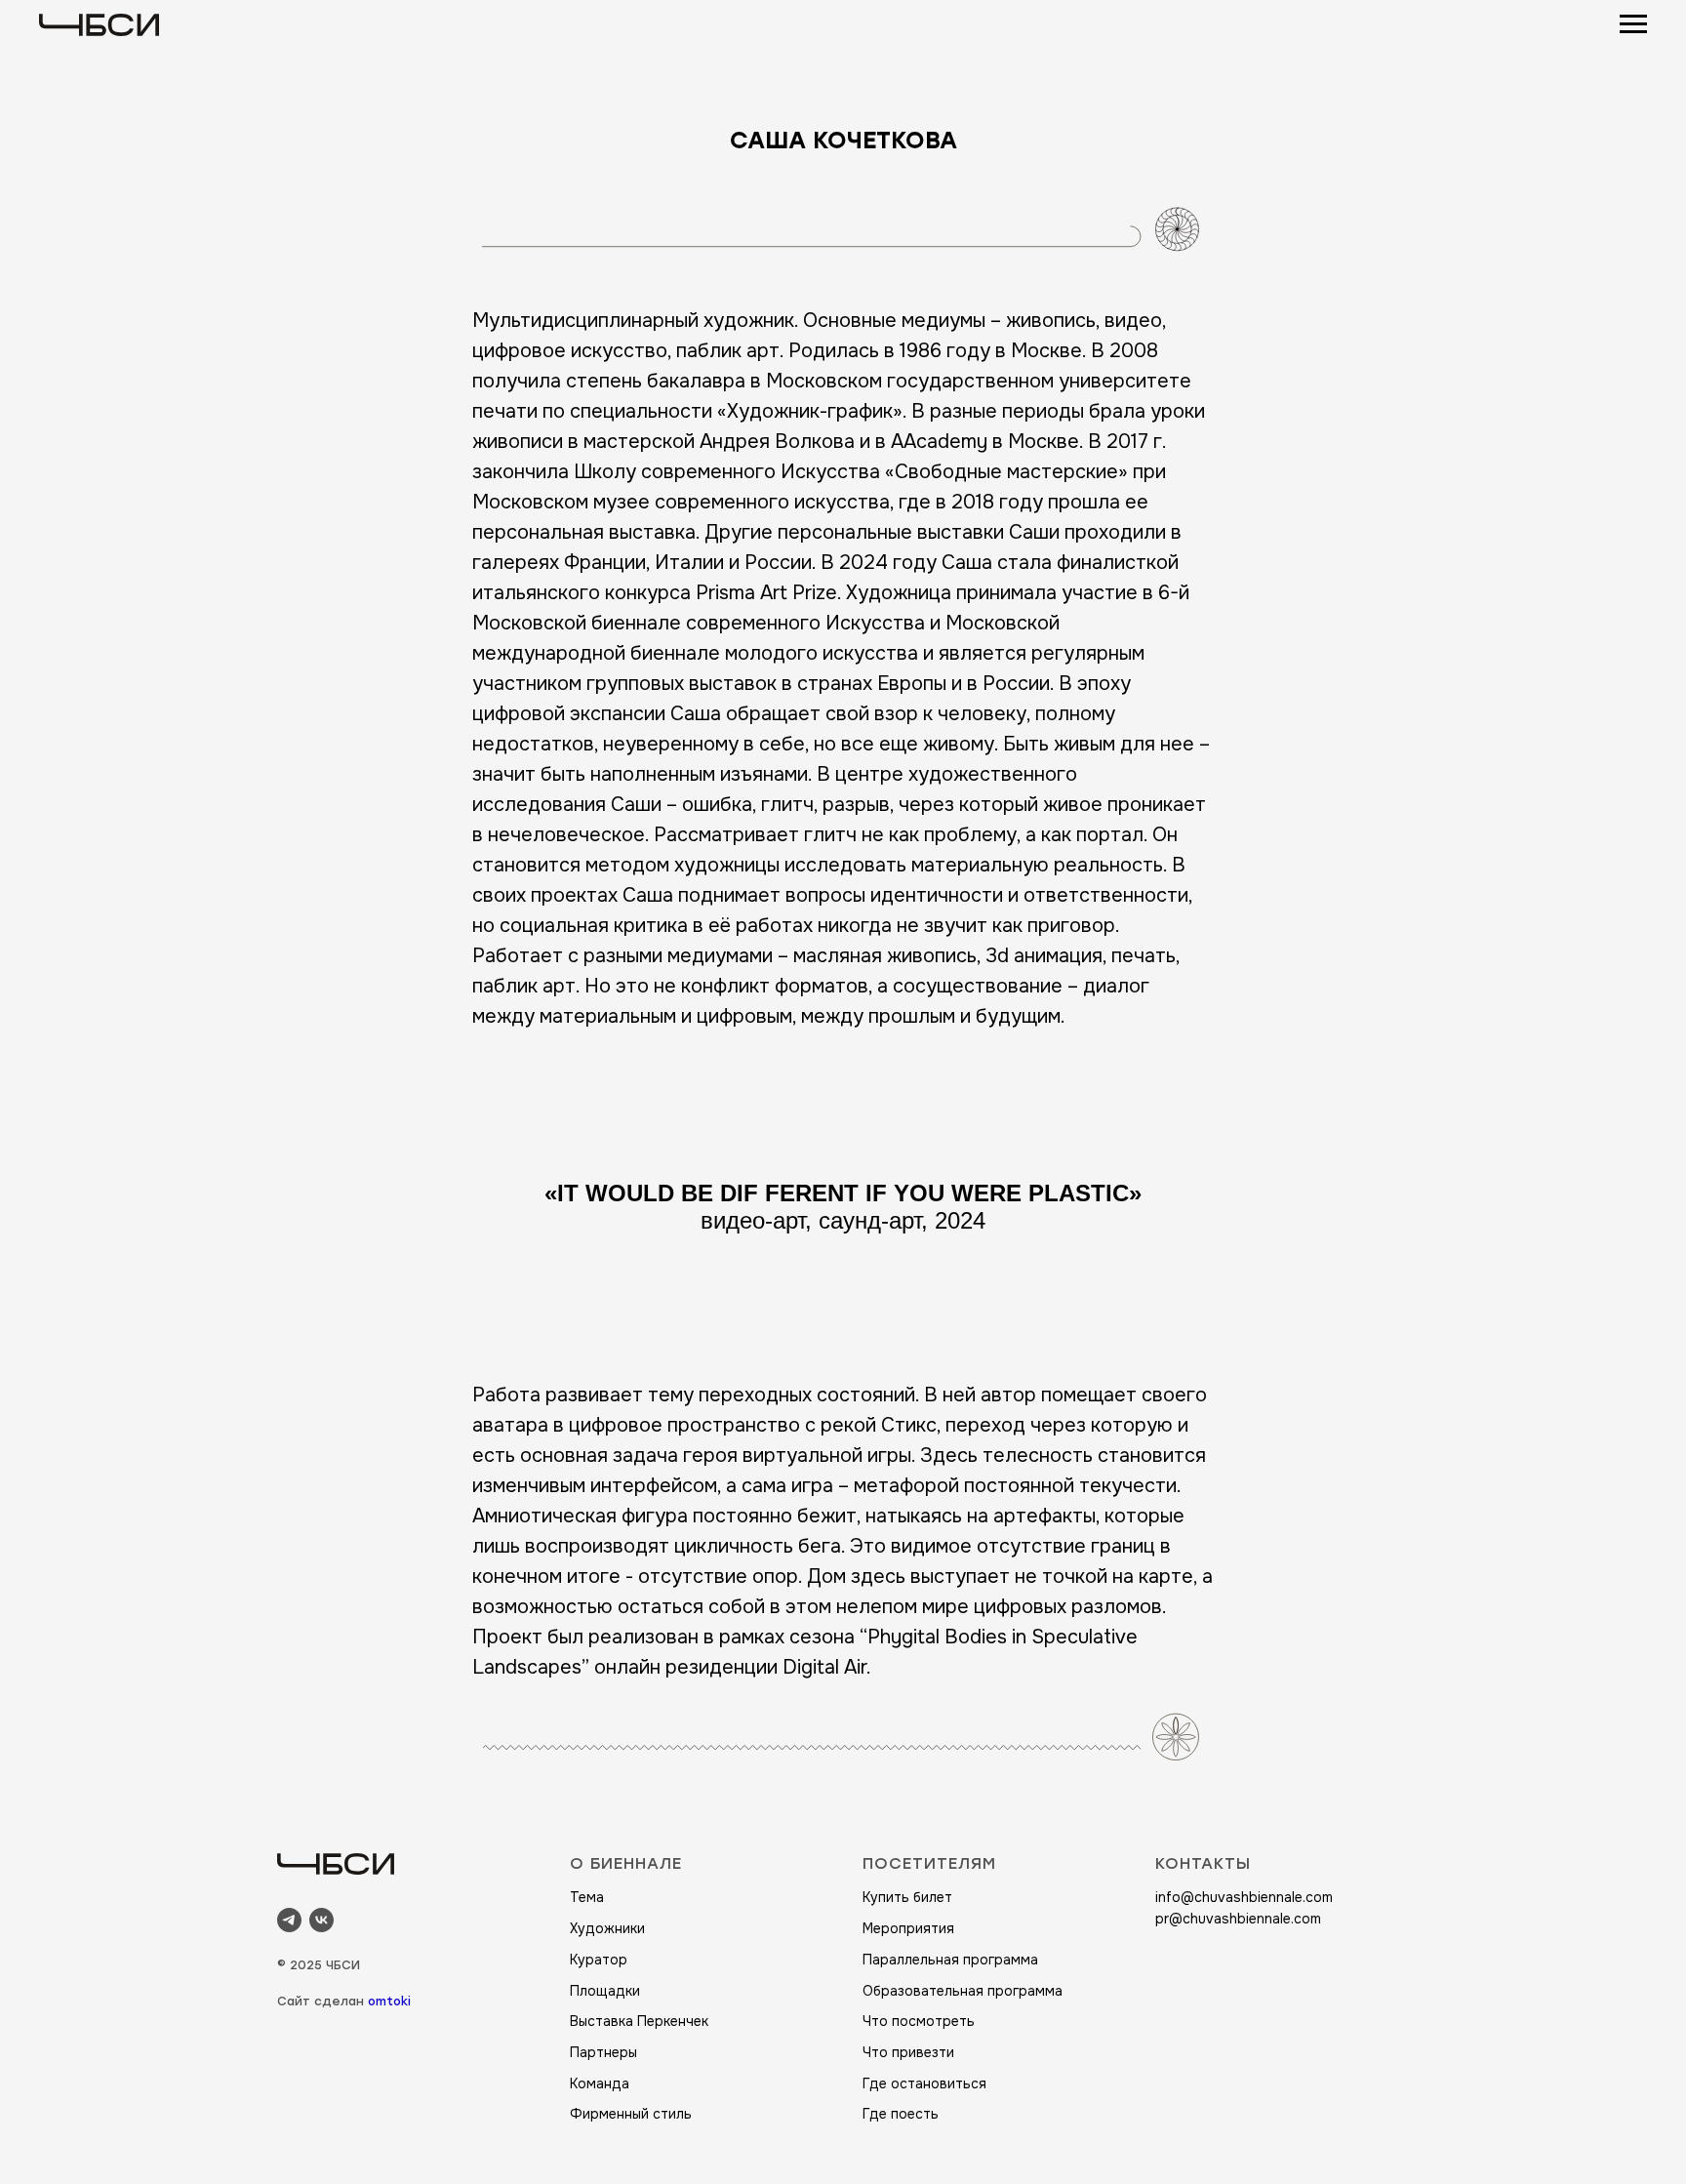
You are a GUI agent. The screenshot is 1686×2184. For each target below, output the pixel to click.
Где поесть (901, 2114)
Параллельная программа (950, 1960)
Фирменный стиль (631, 2114)
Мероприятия (908, 1928)
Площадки (605, 1991)
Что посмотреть (919, 2021)
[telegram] (289, 1920)
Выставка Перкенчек (639, 2021)
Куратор (599, 1960)
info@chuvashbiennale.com (1244, 1897)
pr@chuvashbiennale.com (1238, 1919)
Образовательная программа (963, 1991)
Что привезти (908, 2052)
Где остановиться (924, 2083)
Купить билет (907, 1897)
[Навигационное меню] (1633, 24)
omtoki (389, 2002)
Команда (600, 2083)
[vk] (321, 1920)
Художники (607, 1928)
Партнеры (603, 2052)
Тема (587, 1897)
